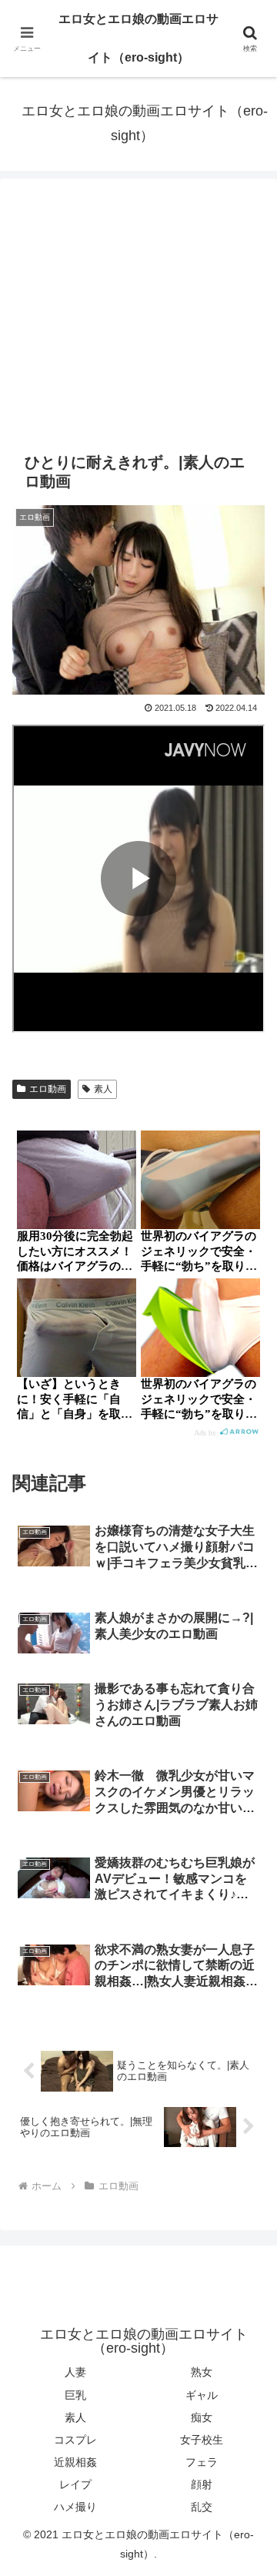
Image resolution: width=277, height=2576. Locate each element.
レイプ (75, 2484)
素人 (103, 1089)
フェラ (202, 2462)
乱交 (202, 2507)
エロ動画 (48, 1089)
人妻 (75, 2372)
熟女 (202, 2372)
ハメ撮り (75, 2507)
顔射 (202, 2484)
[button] (247, 2098)
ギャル (202, 2395)
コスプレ (75, 2440)
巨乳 (75, 2395)
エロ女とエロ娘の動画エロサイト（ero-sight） (138, 38)
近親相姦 (75, 2462)
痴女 (202, 2417)
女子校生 (202, 2440)
